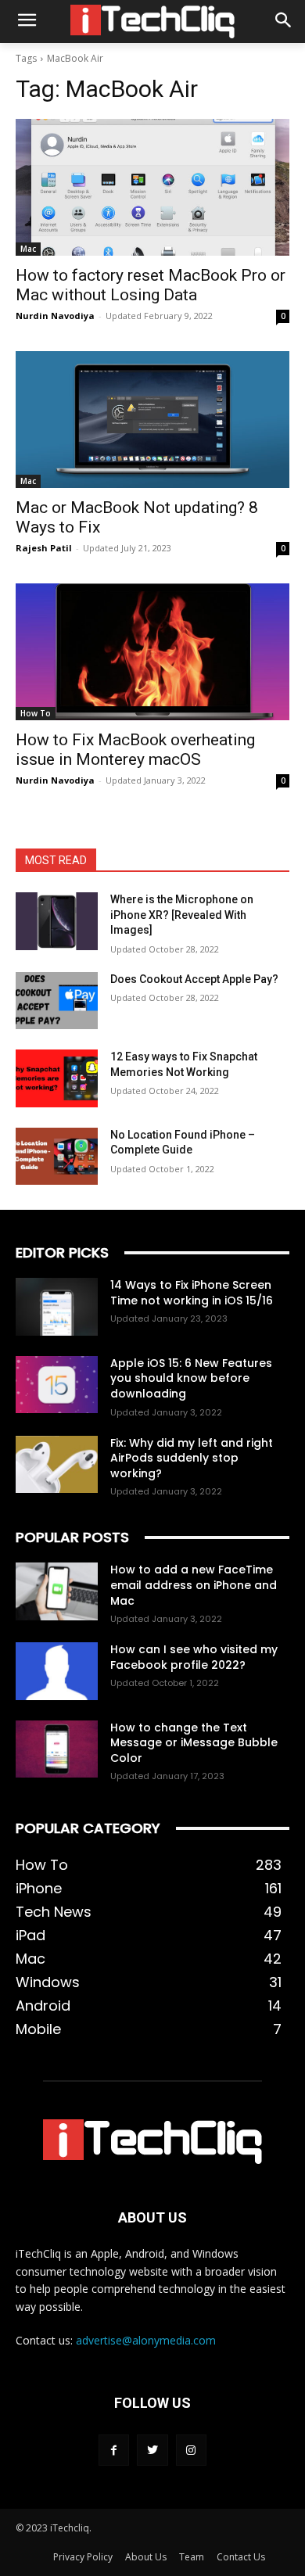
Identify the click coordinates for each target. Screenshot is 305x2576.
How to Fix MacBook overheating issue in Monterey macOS (135, 750)
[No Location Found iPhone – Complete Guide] (57, 1157)
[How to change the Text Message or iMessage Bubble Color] (57, 1749)
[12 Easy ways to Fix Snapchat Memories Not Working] (57, 1078)
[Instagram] (191, 2450)
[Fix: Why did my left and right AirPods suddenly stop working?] (57, 1465)
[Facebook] (114, 2450)
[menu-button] (27, 22)
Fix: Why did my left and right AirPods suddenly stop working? (192, 1458)
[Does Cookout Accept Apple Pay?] (57, 1001)
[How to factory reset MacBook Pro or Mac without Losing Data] (152, 187)
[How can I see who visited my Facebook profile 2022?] (57, 1671)
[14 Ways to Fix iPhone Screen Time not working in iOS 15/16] (57, 1307)
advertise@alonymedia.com (146, 2340)
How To (36, 713)
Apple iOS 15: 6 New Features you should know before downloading (191, 1378)
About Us (146, 2557)
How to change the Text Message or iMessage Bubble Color (194, 1743)
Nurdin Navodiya (55, 316)
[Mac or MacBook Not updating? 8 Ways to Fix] (152, 420)
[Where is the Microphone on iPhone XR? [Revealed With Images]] (57, 921)
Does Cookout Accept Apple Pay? (194, 979)
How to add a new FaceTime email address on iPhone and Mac (194, 1585)
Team (192, 2557)
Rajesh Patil (44, 548)
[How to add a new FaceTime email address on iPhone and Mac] (57, 1591)
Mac (28, 249)
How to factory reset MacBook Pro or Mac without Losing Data (151, 285)
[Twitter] (152, 2450)
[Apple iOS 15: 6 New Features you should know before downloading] (57, 1385)
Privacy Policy (83, 2557)
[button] (283, 22)
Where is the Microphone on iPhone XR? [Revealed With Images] (182, 915)
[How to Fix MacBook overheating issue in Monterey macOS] (152, 652)
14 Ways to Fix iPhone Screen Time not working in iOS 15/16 (192, 1293)
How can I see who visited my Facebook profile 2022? (194, 1657)
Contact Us (241, 2557)
